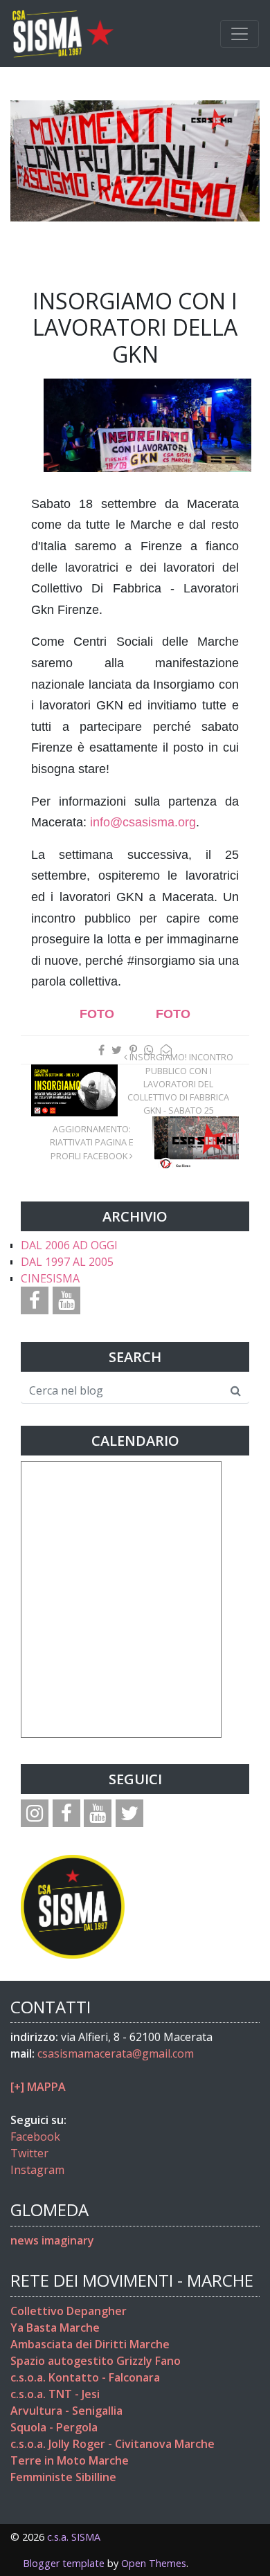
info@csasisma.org (143, 822)
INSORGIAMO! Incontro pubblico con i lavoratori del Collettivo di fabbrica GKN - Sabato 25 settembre (180, 1090)
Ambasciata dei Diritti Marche (90, 2344)
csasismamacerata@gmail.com (116, 2053)
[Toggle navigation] (240, 34)
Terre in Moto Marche (70, 2460)
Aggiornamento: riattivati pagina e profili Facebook (92, 1142)
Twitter (29, 2153)
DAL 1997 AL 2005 (67, 1262)
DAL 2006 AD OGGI (69, 1245)
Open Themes (154, 2563)
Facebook (35, 2137)
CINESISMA (50, 1278)
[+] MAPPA (38, 2087)
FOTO (97, 1014)
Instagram (37, 2170)
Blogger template (64, 2563)
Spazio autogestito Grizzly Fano (96, 2361)
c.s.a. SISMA (74, 2537)
